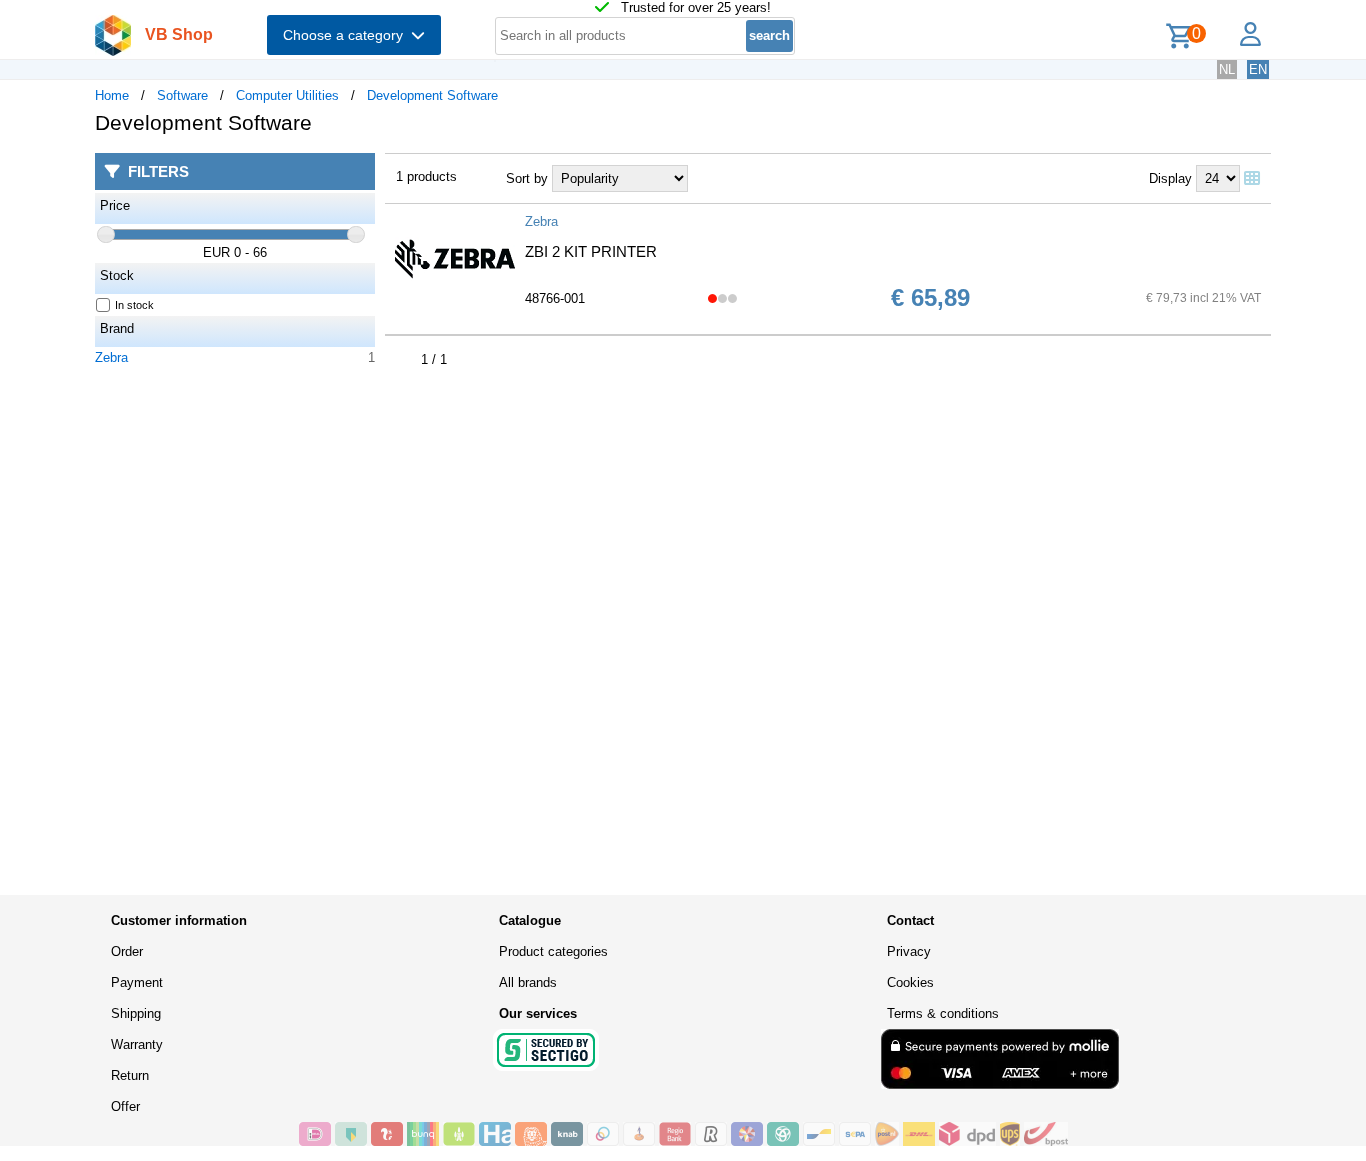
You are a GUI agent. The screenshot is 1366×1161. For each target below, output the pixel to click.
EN (1258, 69)
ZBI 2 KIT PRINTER (591, 251)
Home (112, 95)
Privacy (909, 951)
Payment (137, 982)
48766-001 (555, 298)
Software (182, 95)
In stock (134, 305)
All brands (528, 982)
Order (127, 951)
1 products (426, 176)
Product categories (553, 951)
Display (1170, 178)
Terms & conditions (943, 1013)
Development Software (432, 95)
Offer (125, 1106)
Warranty (137, 1044)
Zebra (111, 357)
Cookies (910, 982)
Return (130, 1075)
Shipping (136, 1013)
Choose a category (347, 35)
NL (1227, 69)
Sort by (527, 178)
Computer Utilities (287, 95)
